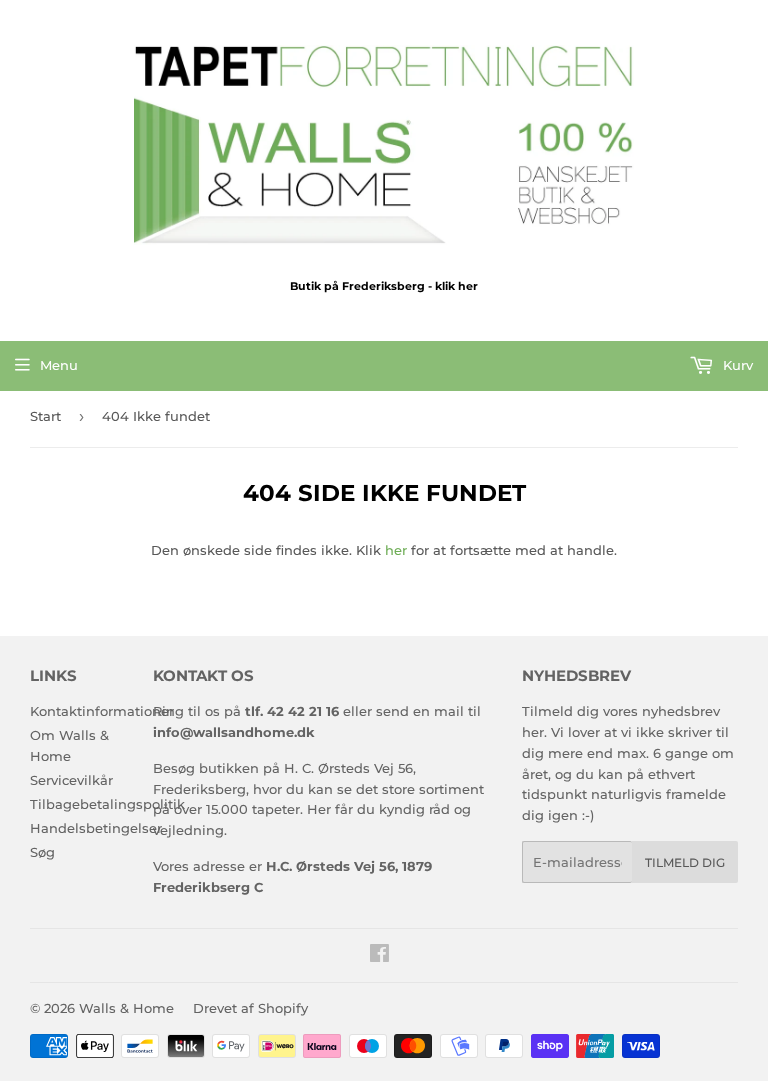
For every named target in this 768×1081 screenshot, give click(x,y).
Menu (59, 365)
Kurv (736, 365)
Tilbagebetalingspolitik (107, 804)
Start (45, 416)
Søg (42, 852)
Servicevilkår (71, 780)
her (396, 550)
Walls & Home (126, 1008)
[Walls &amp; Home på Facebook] (379, 956)
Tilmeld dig (685, 862)
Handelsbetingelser (96, 828)
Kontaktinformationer (102, 711)
